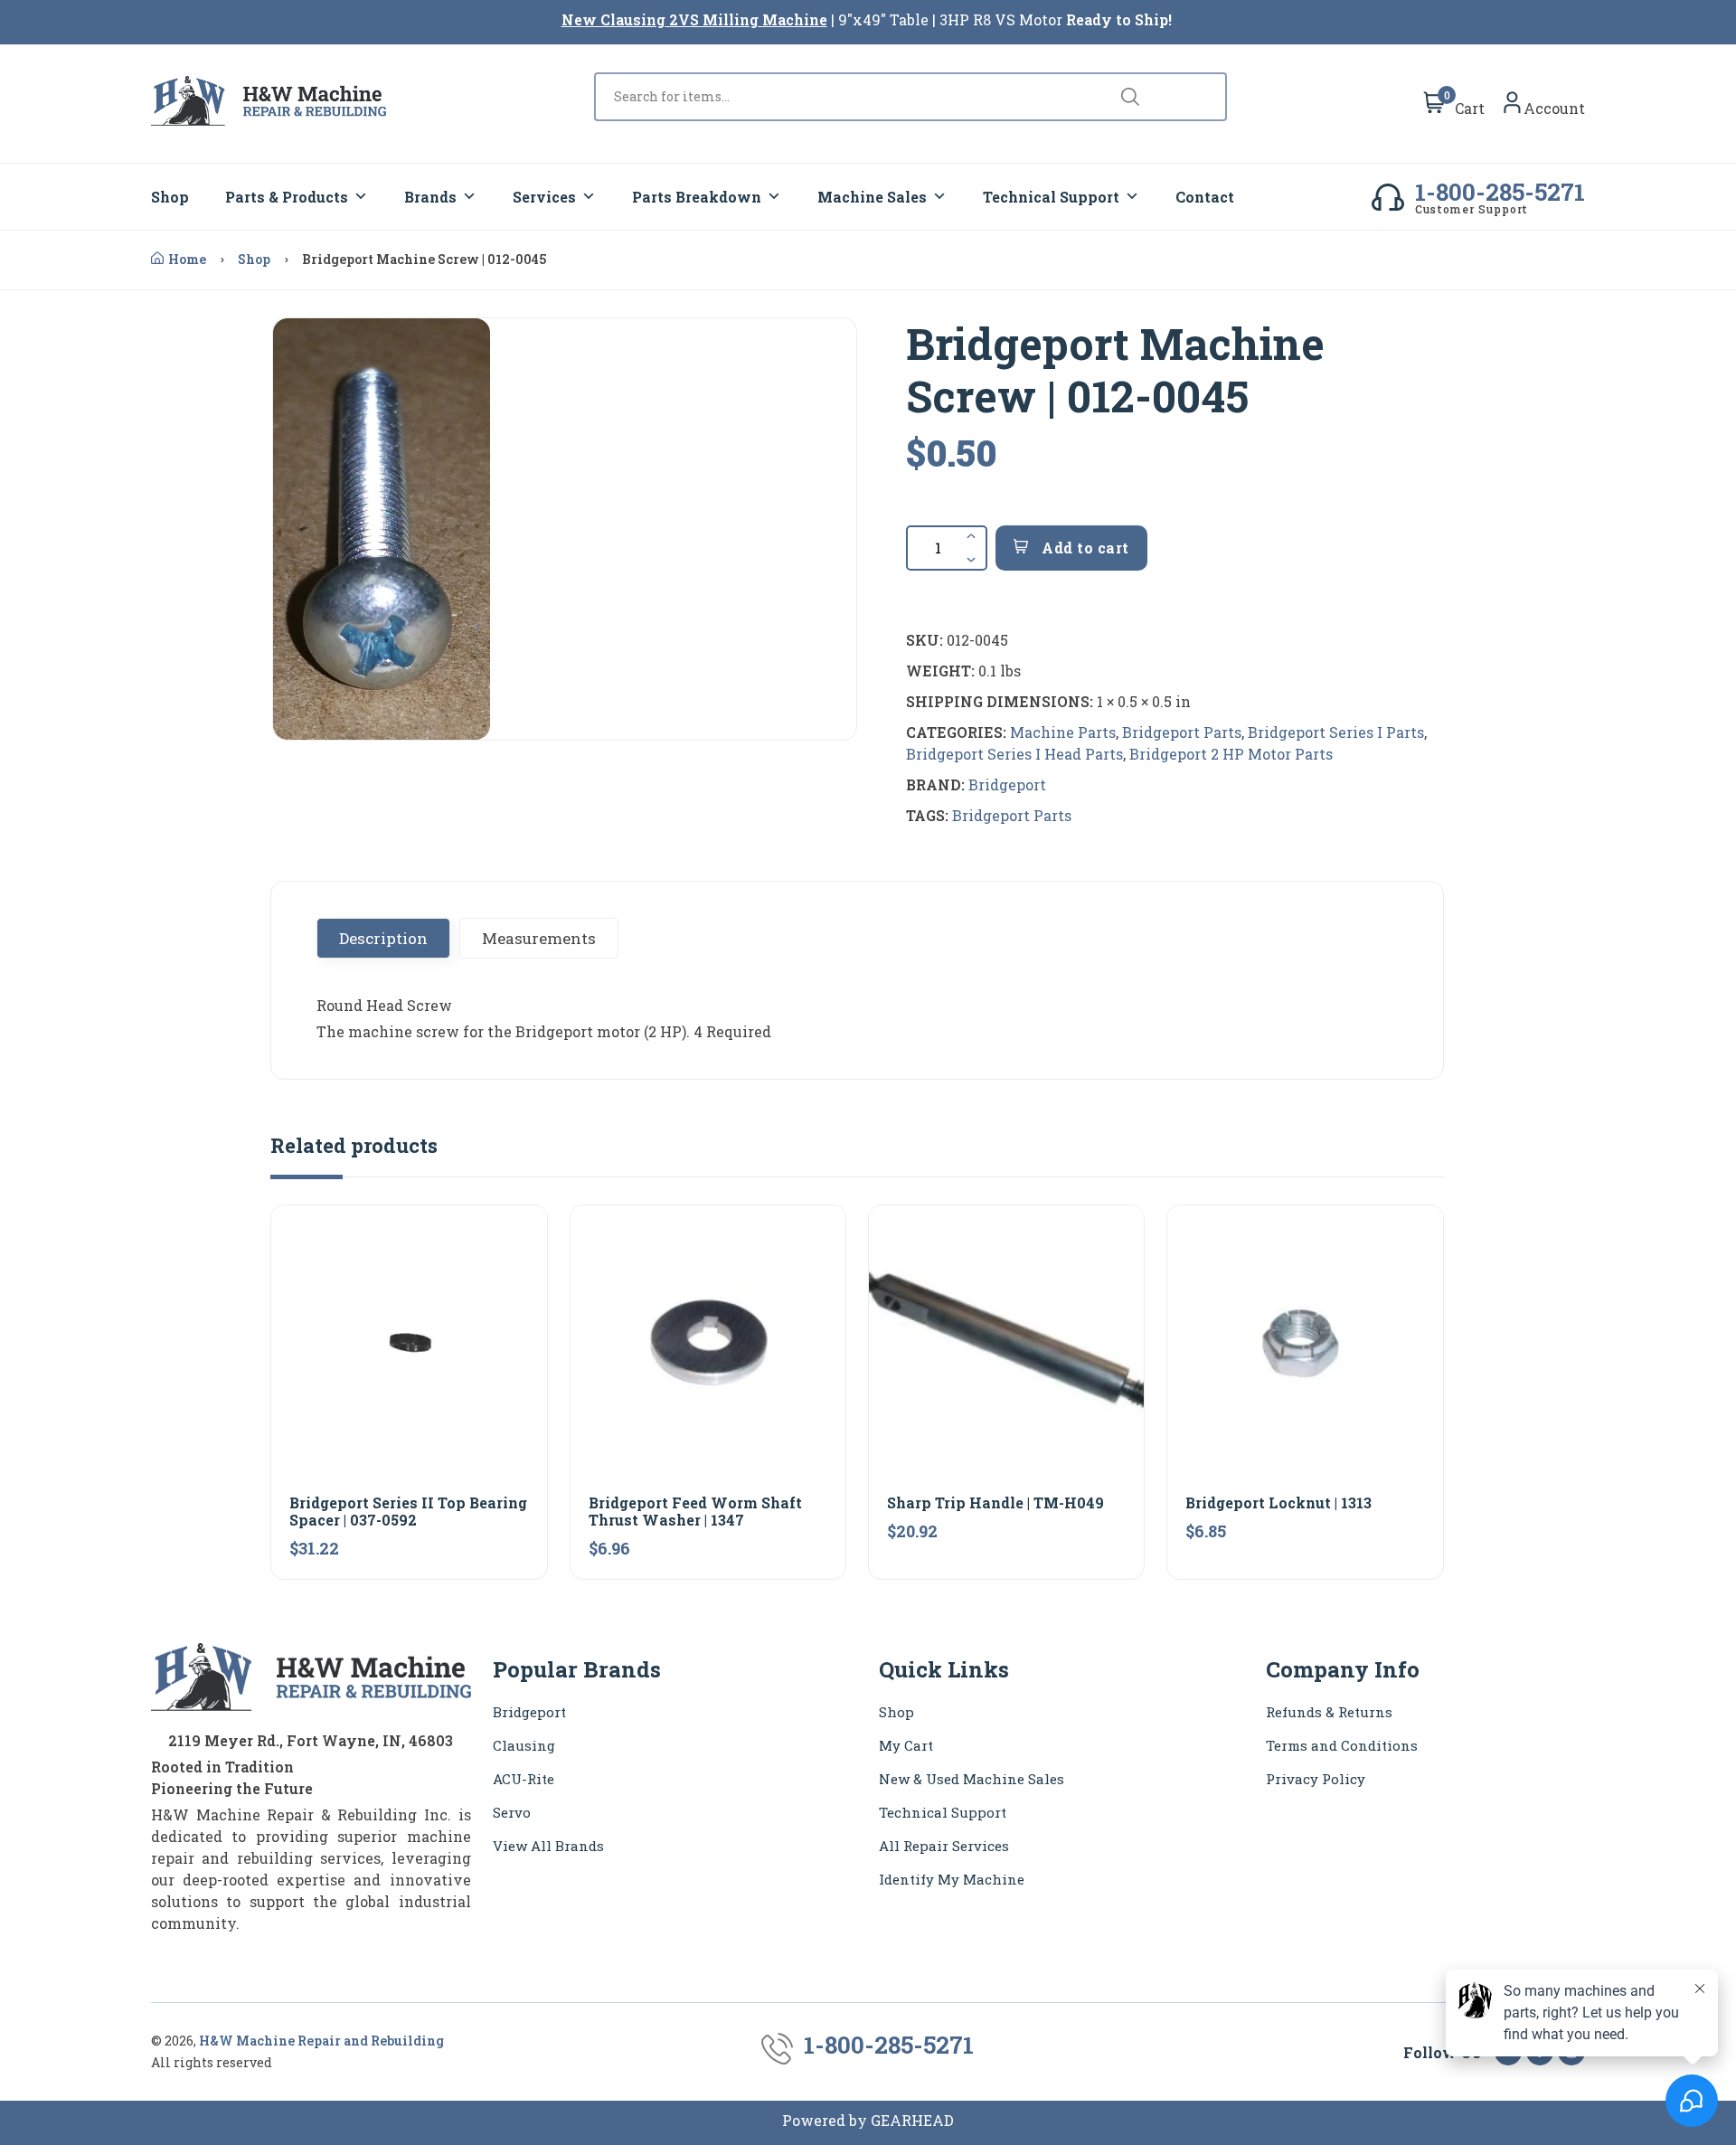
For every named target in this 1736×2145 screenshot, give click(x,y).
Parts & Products (287, 197)
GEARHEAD (912, 2120)
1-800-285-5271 (1500, 192)
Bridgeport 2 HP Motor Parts (1231, 754)
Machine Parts (1063, 732)
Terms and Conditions (1342, 1745)
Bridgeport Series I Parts (1336, 732)
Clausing (524, 1745)
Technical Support (1051, 197)
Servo (512, 1812)
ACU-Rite (524, 1779)
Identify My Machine (952, 1879)
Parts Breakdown (697, 197)
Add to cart (1084, 548)
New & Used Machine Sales (972, 1779)
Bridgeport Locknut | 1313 (1278, 1502)
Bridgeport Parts (1182, 732)
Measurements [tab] (539, 938)
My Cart (906, 1745)
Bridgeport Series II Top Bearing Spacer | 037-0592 (408, 1511)
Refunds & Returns (1329, 1712)
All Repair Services (944, 1846)
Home (187, 259)
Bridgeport (1007, 784)
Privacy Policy (1316, 1779)
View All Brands (548, 1846)
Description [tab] (383, 938)
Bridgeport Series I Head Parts (1014, 754)
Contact (1205, 197)
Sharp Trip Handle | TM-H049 (995, 1502)
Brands (430, 197)
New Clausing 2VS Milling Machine (694, 19)
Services (544, 197)
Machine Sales (872, 197)
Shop (170, 197)
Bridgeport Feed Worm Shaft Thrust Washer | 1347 (695, 1511)
